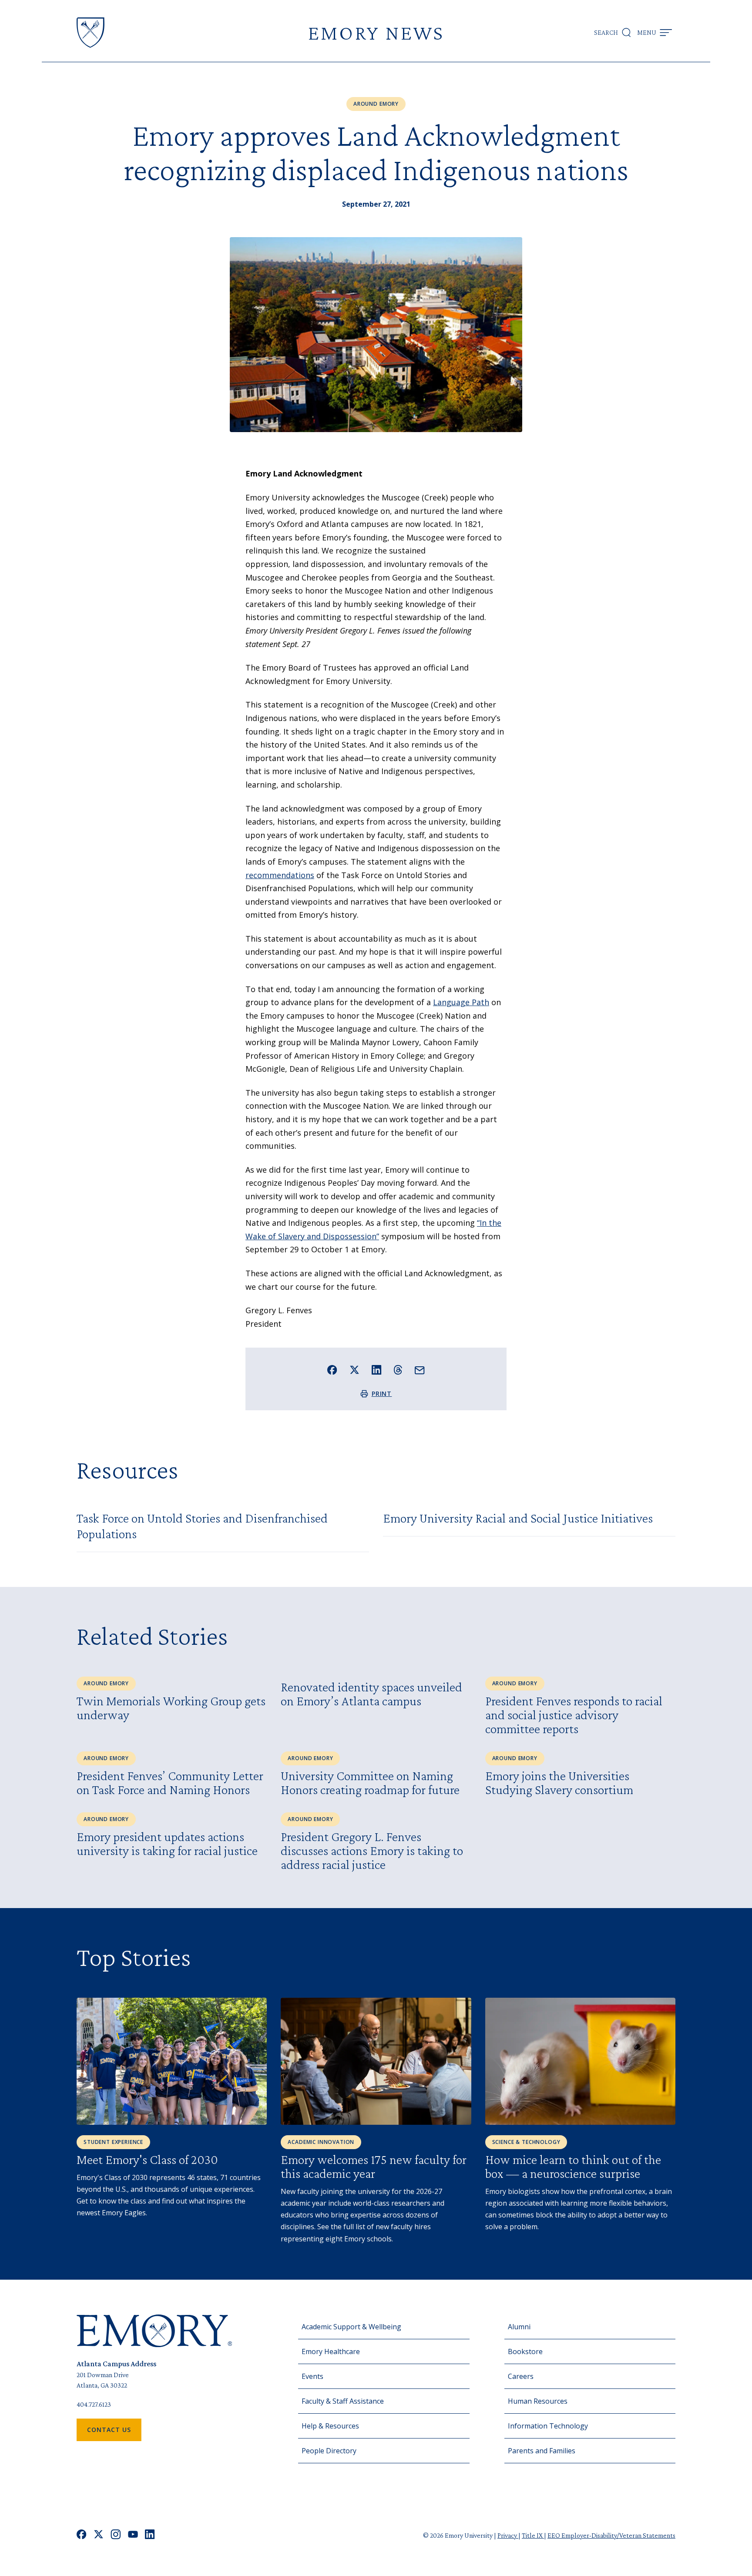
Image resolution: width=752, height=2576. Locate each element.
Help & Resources (330, 2426)
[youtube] (133, 2535)
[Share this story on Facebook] (332, 1370)
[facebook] (82, 2535)
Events (312, 2376)
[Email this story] (420, 1370)
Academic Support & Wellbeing (351, 2327)
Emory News (376, 32)
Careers (521, 2376)
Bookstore (525, 2351)
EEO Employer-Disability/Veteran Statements (611, 2535)
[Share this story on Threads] (398, 1370)
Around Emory (376, 104)
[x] (99, 2535)
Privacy (508, 2535)
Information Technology (548, 2426)
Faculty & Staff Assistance (343, 2401)
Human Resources (538, 2401)
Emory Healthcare (331, 2351)
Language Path (461, 1002)
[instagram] (116, 2535)
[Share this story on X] (354, 1370)
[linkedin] (150, 2535)
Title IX (533, 2535)
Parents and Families (542, 2451)
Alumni (519, 2327)
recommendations (280, 875)
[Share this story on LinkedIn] (377, 1370)
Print (382, 1394)
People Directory (329, 2451)
